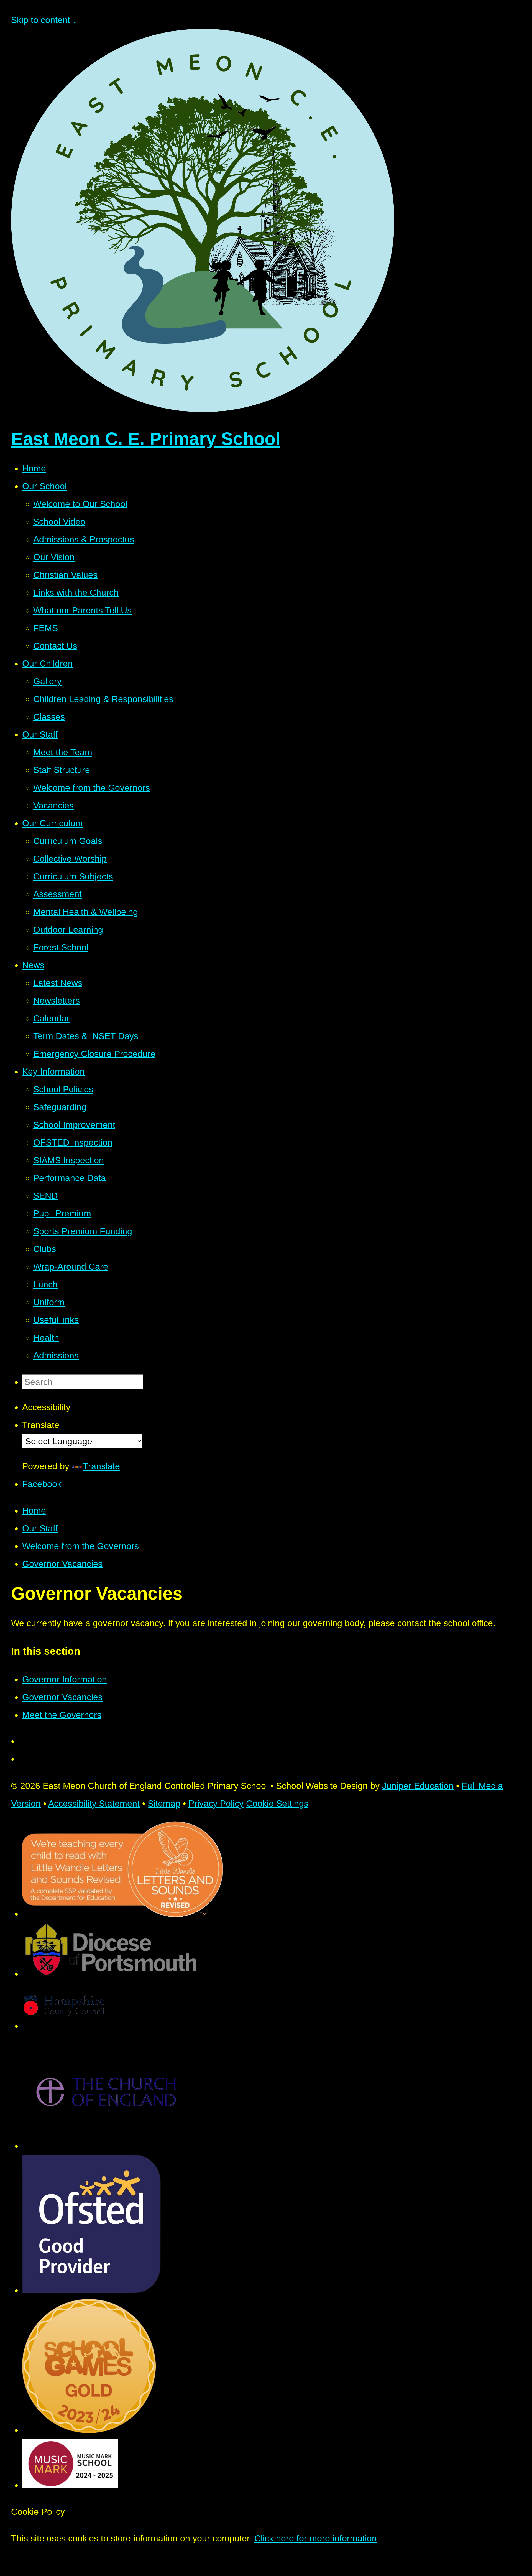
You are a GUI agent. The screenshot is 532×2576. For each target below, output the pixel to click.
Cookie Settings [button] (277, 1804)
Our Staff (40, 1528)
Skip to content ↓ (44, 20)
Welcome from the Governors (80, 1546)
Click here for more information (316, 2538)
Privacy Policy (216, 1804)
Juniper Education (418, 1786)
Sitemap (164, 1804)
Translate (101, 1466)
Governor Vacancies (62, 1564)
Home (34, 1511)
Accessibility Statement (94, 1804)
